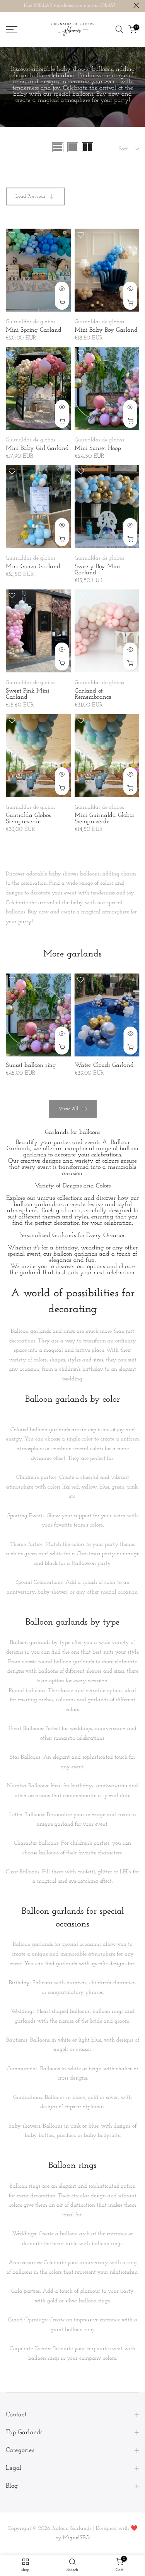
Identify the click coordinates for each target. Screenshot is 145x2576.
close (136, 5)
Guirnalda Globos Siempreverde (28, 818)
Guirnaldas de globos (31, 322)
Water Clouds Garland (104, 1065)
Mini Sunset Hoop (98, 448)
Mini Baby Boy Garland (106, 330)
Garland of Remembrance (93, 694)
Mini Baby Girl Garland (37, 448)
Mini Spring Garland (34, 330)
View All (68, 1109)
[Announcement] (70, 6)
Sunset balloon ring (31, 1065)
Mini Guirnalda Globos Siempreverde (104, 818)
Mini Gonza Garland (33, 567)
